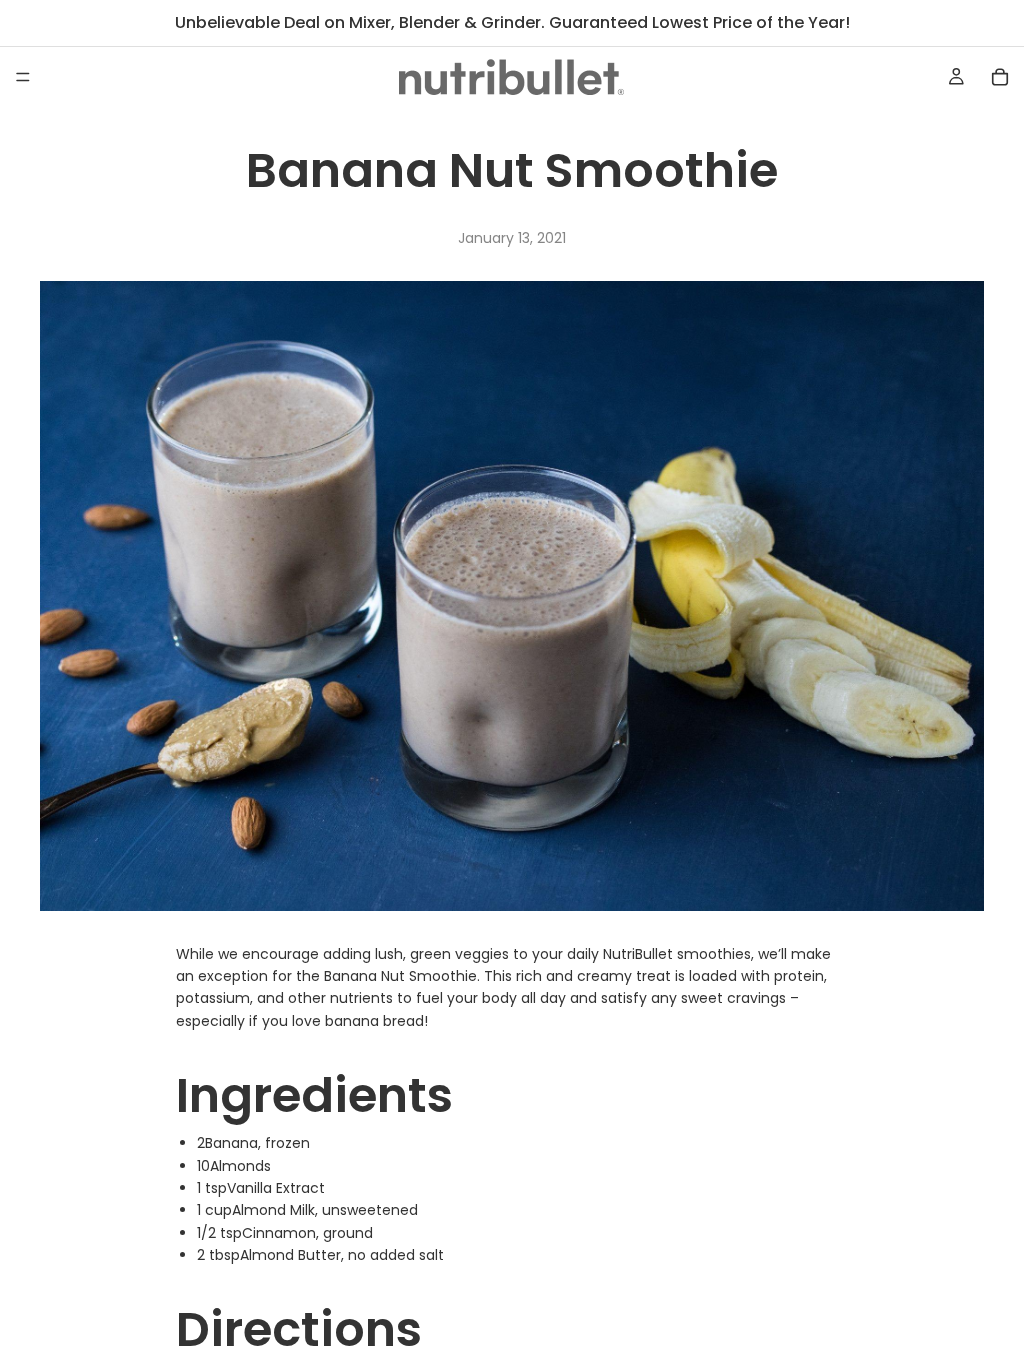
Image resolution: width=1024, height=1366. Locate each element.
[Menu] (23, 77)
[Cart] (1000, 77)
